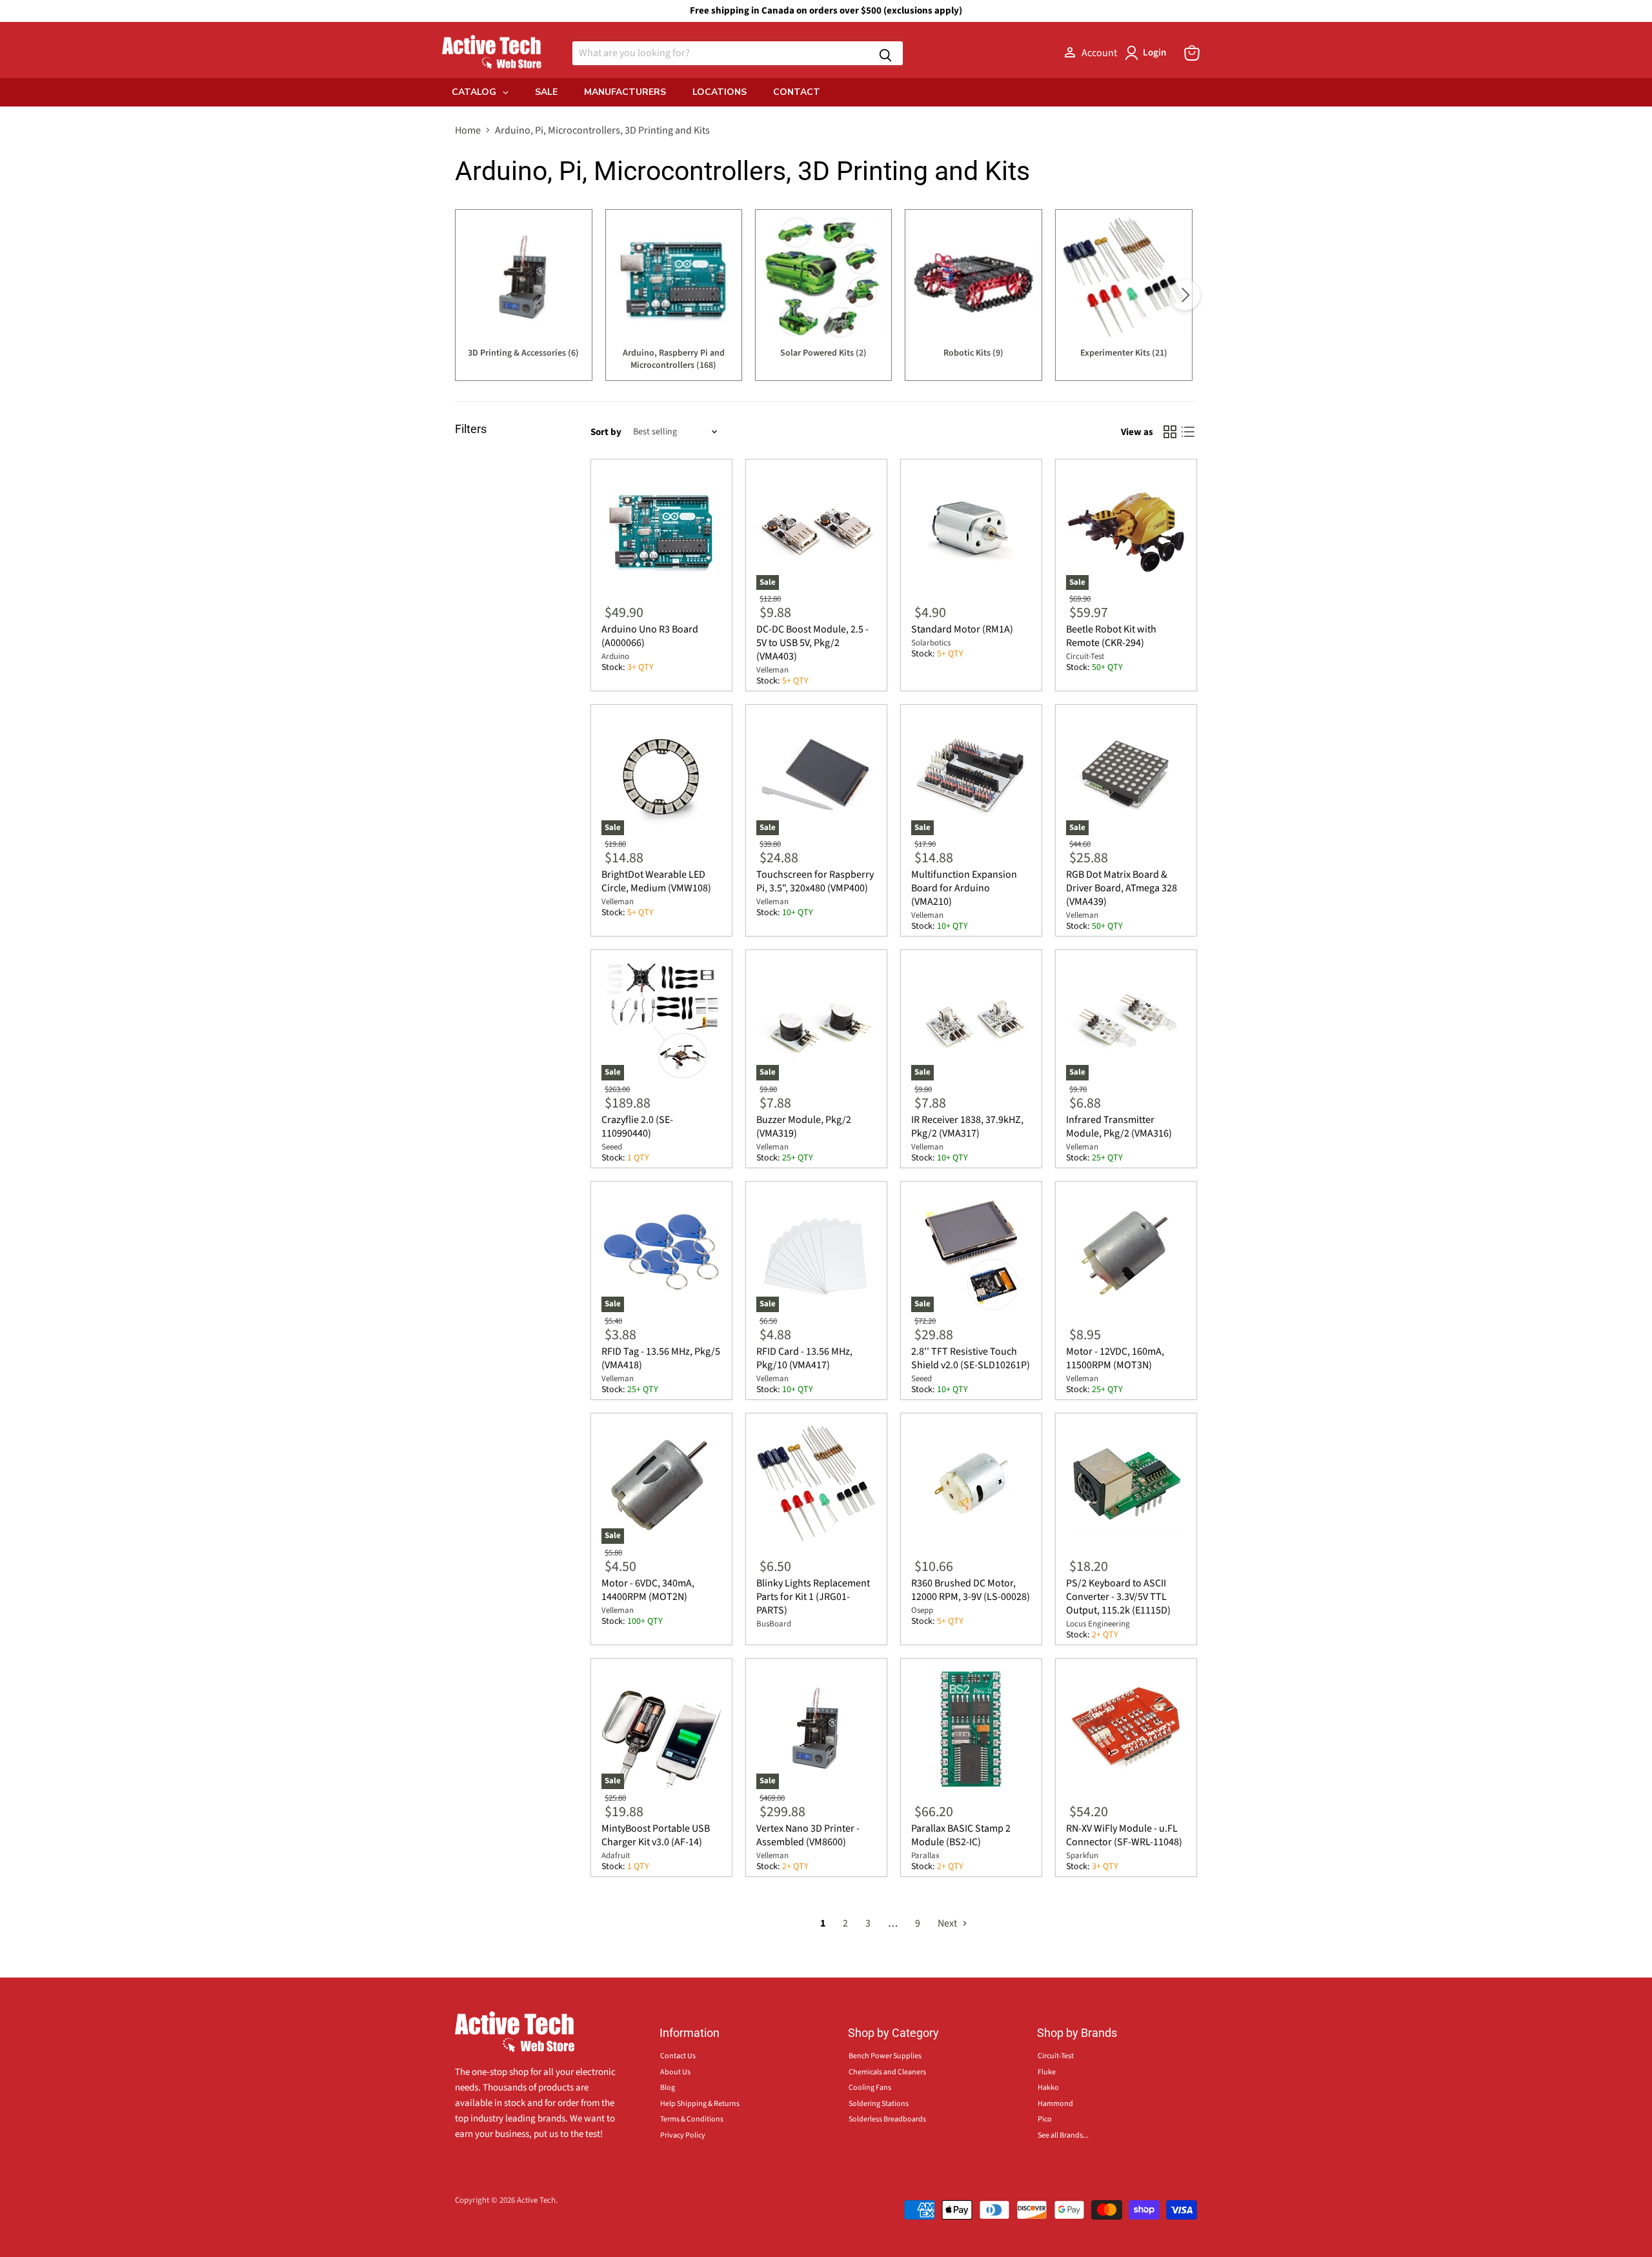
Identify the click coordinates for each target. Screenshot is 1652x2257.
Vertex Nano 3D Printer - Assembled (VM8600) (808, 1835)
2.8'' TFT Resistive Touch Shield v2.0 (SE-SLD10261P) (971, 1358)
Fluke (1047, 2072)
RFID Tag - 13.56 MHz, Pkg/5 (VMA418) (661, 1358)
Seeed (612, 1147)
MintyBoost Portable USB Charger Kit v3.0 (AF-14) (656, 1835)
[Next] (1185, 295)
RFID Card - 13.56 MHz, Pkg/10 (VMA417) (804, 1358)
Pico (1045, 2119)
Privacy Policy (683, 2135)
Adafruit (616, 1856)
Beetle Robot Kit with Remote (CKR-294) (1111, 636)
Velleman (772, 670)
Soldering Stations (879, 2104)
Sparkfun (1082, 1856)
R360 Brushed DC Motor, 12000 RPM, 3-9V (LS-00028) (971, 1590)
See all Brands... (1063, 2135)
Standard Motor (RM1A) (962, 629)
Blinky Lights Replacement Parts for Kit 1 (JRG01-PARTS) (813, 1597)
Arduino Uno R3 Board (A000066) (650, 636)
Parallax (925, 1856)
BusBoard (774, 1624)
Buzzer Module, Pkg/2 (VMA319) (804, 1127)
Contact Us (678, 2056)
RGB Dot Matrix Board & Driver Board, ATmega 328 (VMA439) (1122, 888)
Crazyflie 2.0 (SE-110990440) (637, 1127)
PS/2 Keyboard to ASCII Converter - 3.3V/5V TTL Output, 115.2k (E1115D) (1118, 1597)
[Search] (885, 53)
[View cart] (1192, 53)
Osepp (922, 1610)
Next (948, 1923)
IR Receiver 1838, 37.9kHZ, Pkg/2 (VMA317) (967, 1127)
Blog (668, 2088)
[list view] (1188, 432)
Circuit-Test (1085, 656)
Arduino (615, 656)
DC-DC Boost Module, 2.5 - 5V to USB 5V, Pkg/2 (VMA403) (812, 643)
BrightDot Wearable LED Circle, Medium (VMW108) (656, 881)
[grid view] (1170, 432)
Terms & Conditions (692, 2119)
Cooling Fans (870, 2088)
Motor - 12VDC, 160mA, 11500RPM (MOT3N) (1115, 1358)
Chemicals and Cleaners (887, 2072)
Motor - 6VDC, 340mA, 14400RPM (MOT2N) (648, 1590)
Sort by (606, 432)
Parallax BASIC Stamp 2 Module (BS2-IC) (961, 1835)
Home (468, 130)
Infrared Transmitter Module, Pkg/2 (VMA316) (1119, 1127)
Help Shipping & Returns (700, 2104)
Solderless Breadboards (887, 2119)
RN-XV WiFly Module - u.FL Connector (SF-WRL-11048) (1124, 1835)
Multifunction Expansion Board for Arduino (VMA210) (964, 888)
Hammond (1055, 2104)
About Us (675, 2072)
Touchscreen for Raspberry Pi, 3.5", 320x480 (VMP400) (815, 881)
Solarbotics (931, 643)
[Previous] (467, 295)
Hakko (1048, 2088)
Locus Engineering (1098, 1624)
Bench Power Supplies (885, 2056)
